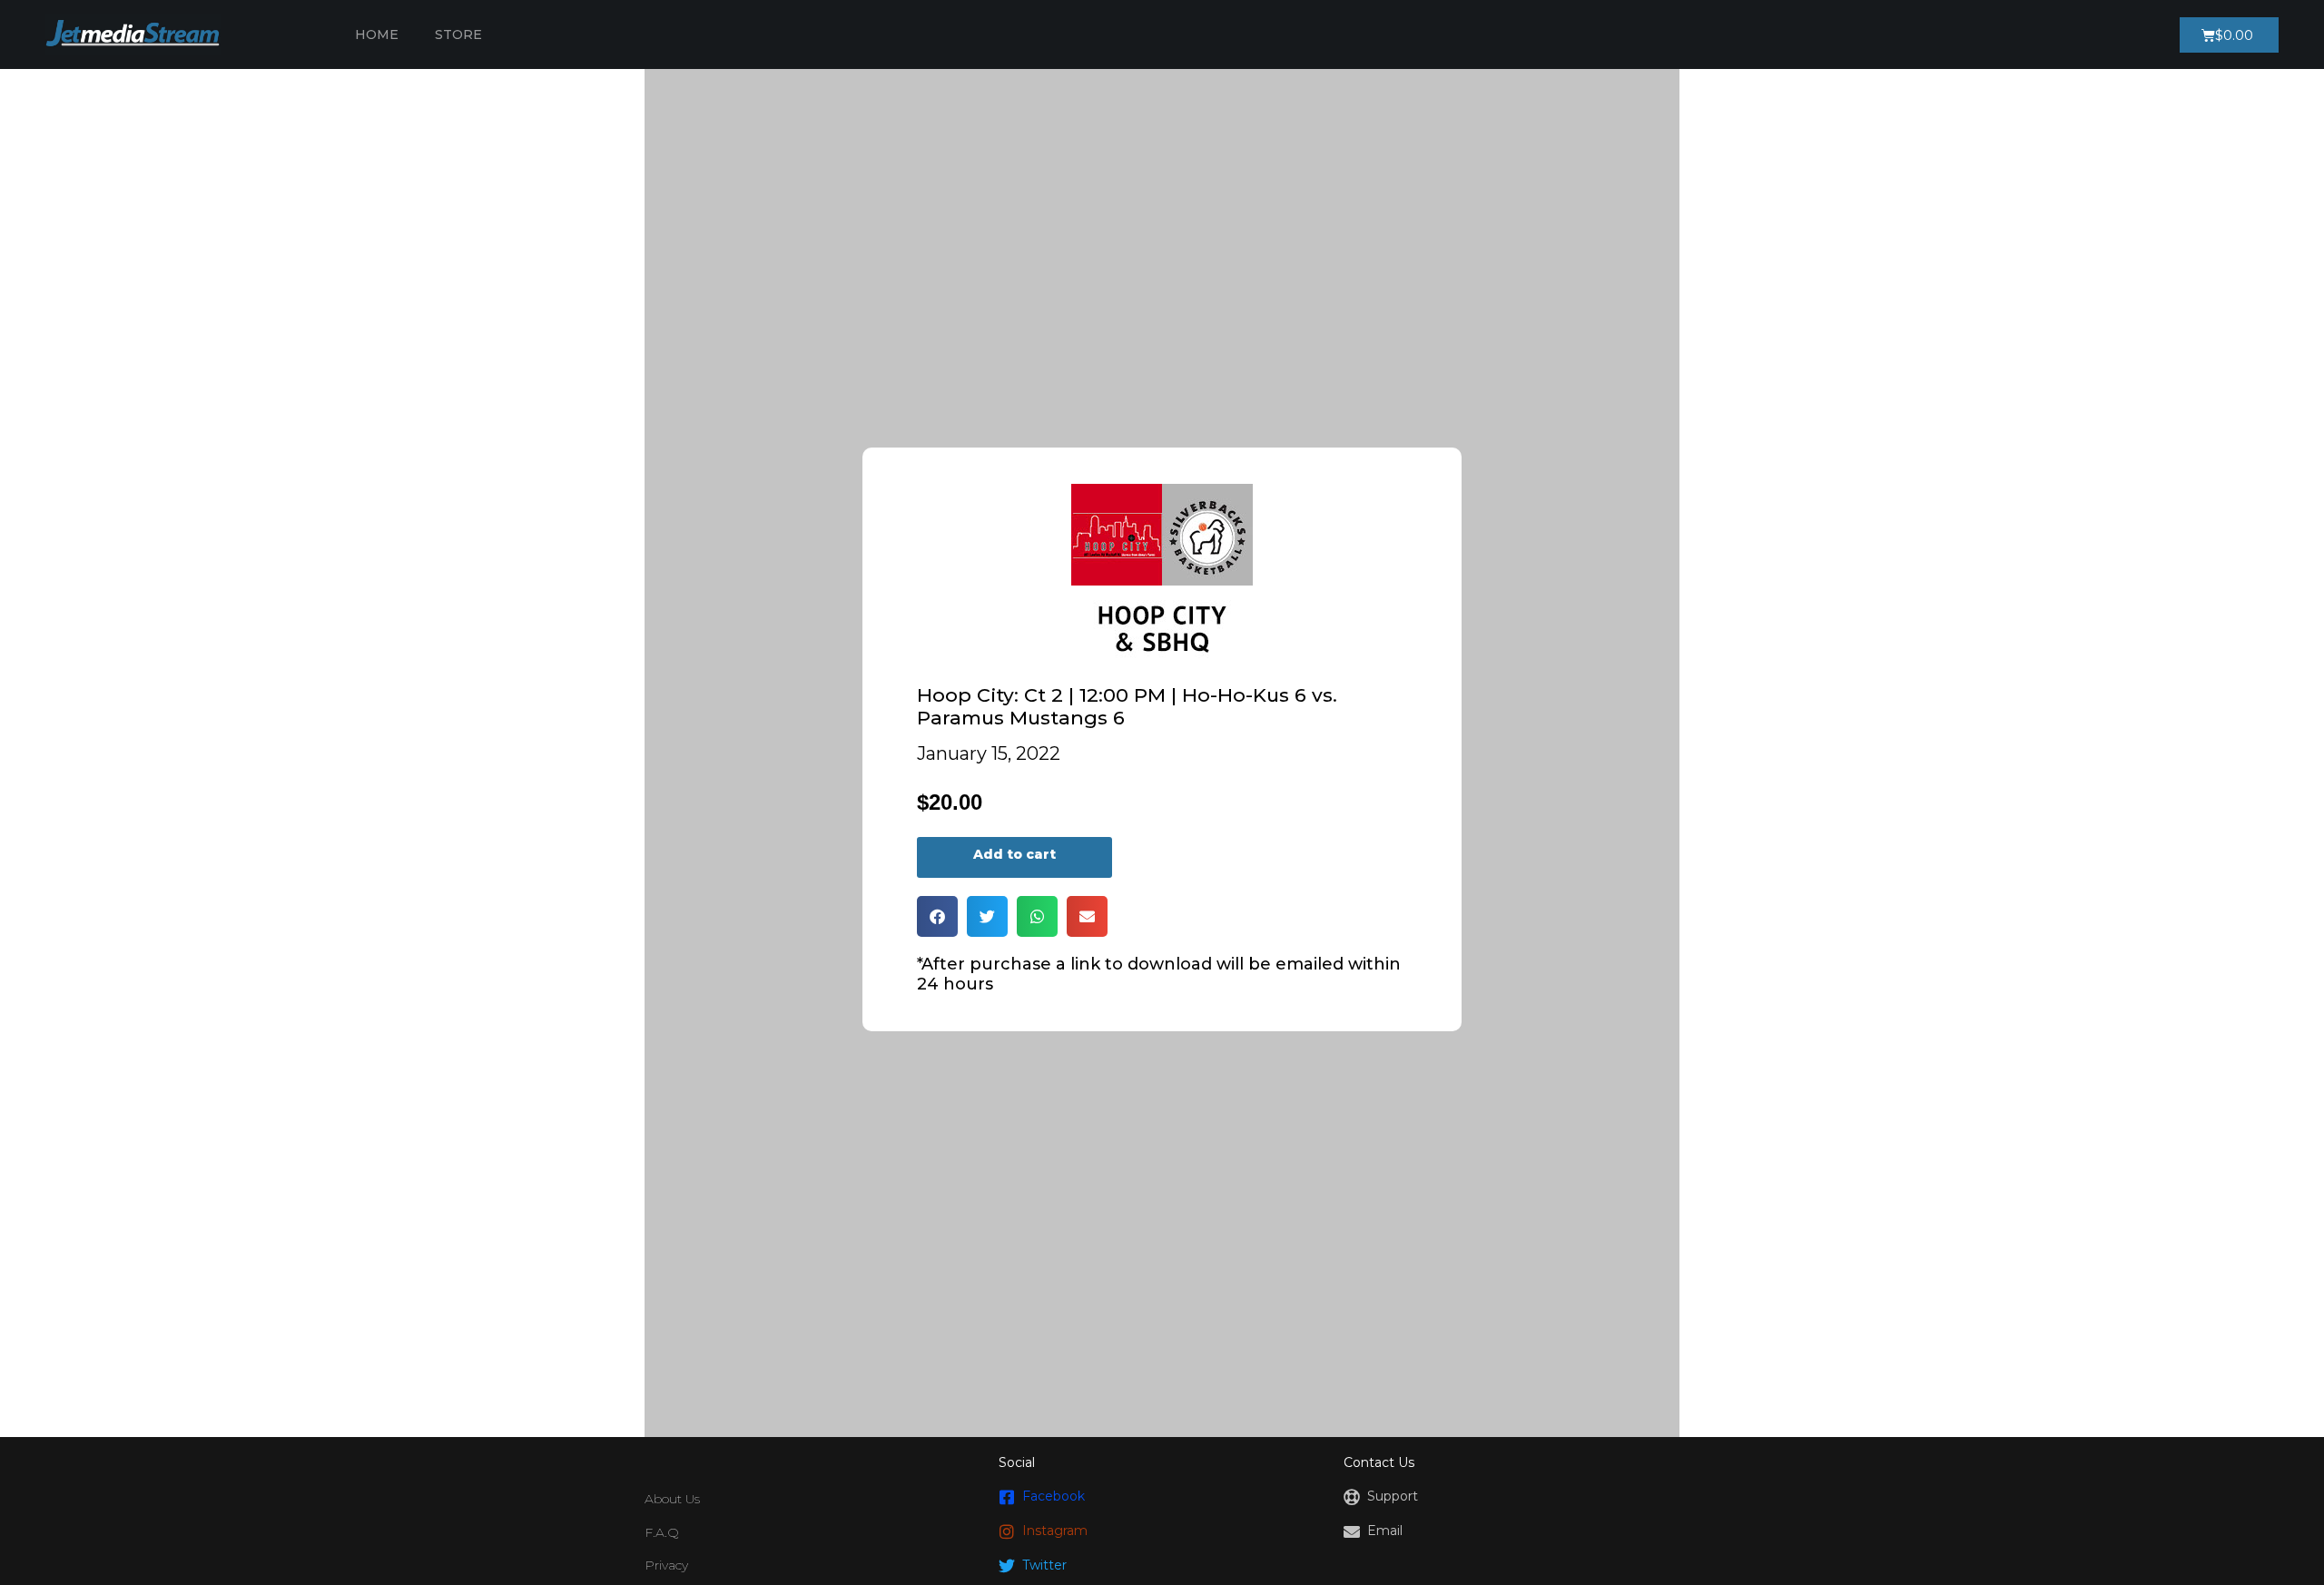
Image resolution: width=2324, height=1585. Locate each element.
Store (458, 34)
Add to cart (1014, 854)
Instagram (1055, 1531)
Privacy (666, 1565)
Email (1385, 1531)
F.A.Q (662, 1532)
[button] (937, 916)
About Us (672, 1499)
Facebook (1054, 1496)
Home (377, 34)
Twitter (1044, 1565)
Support (1393, 1496)
